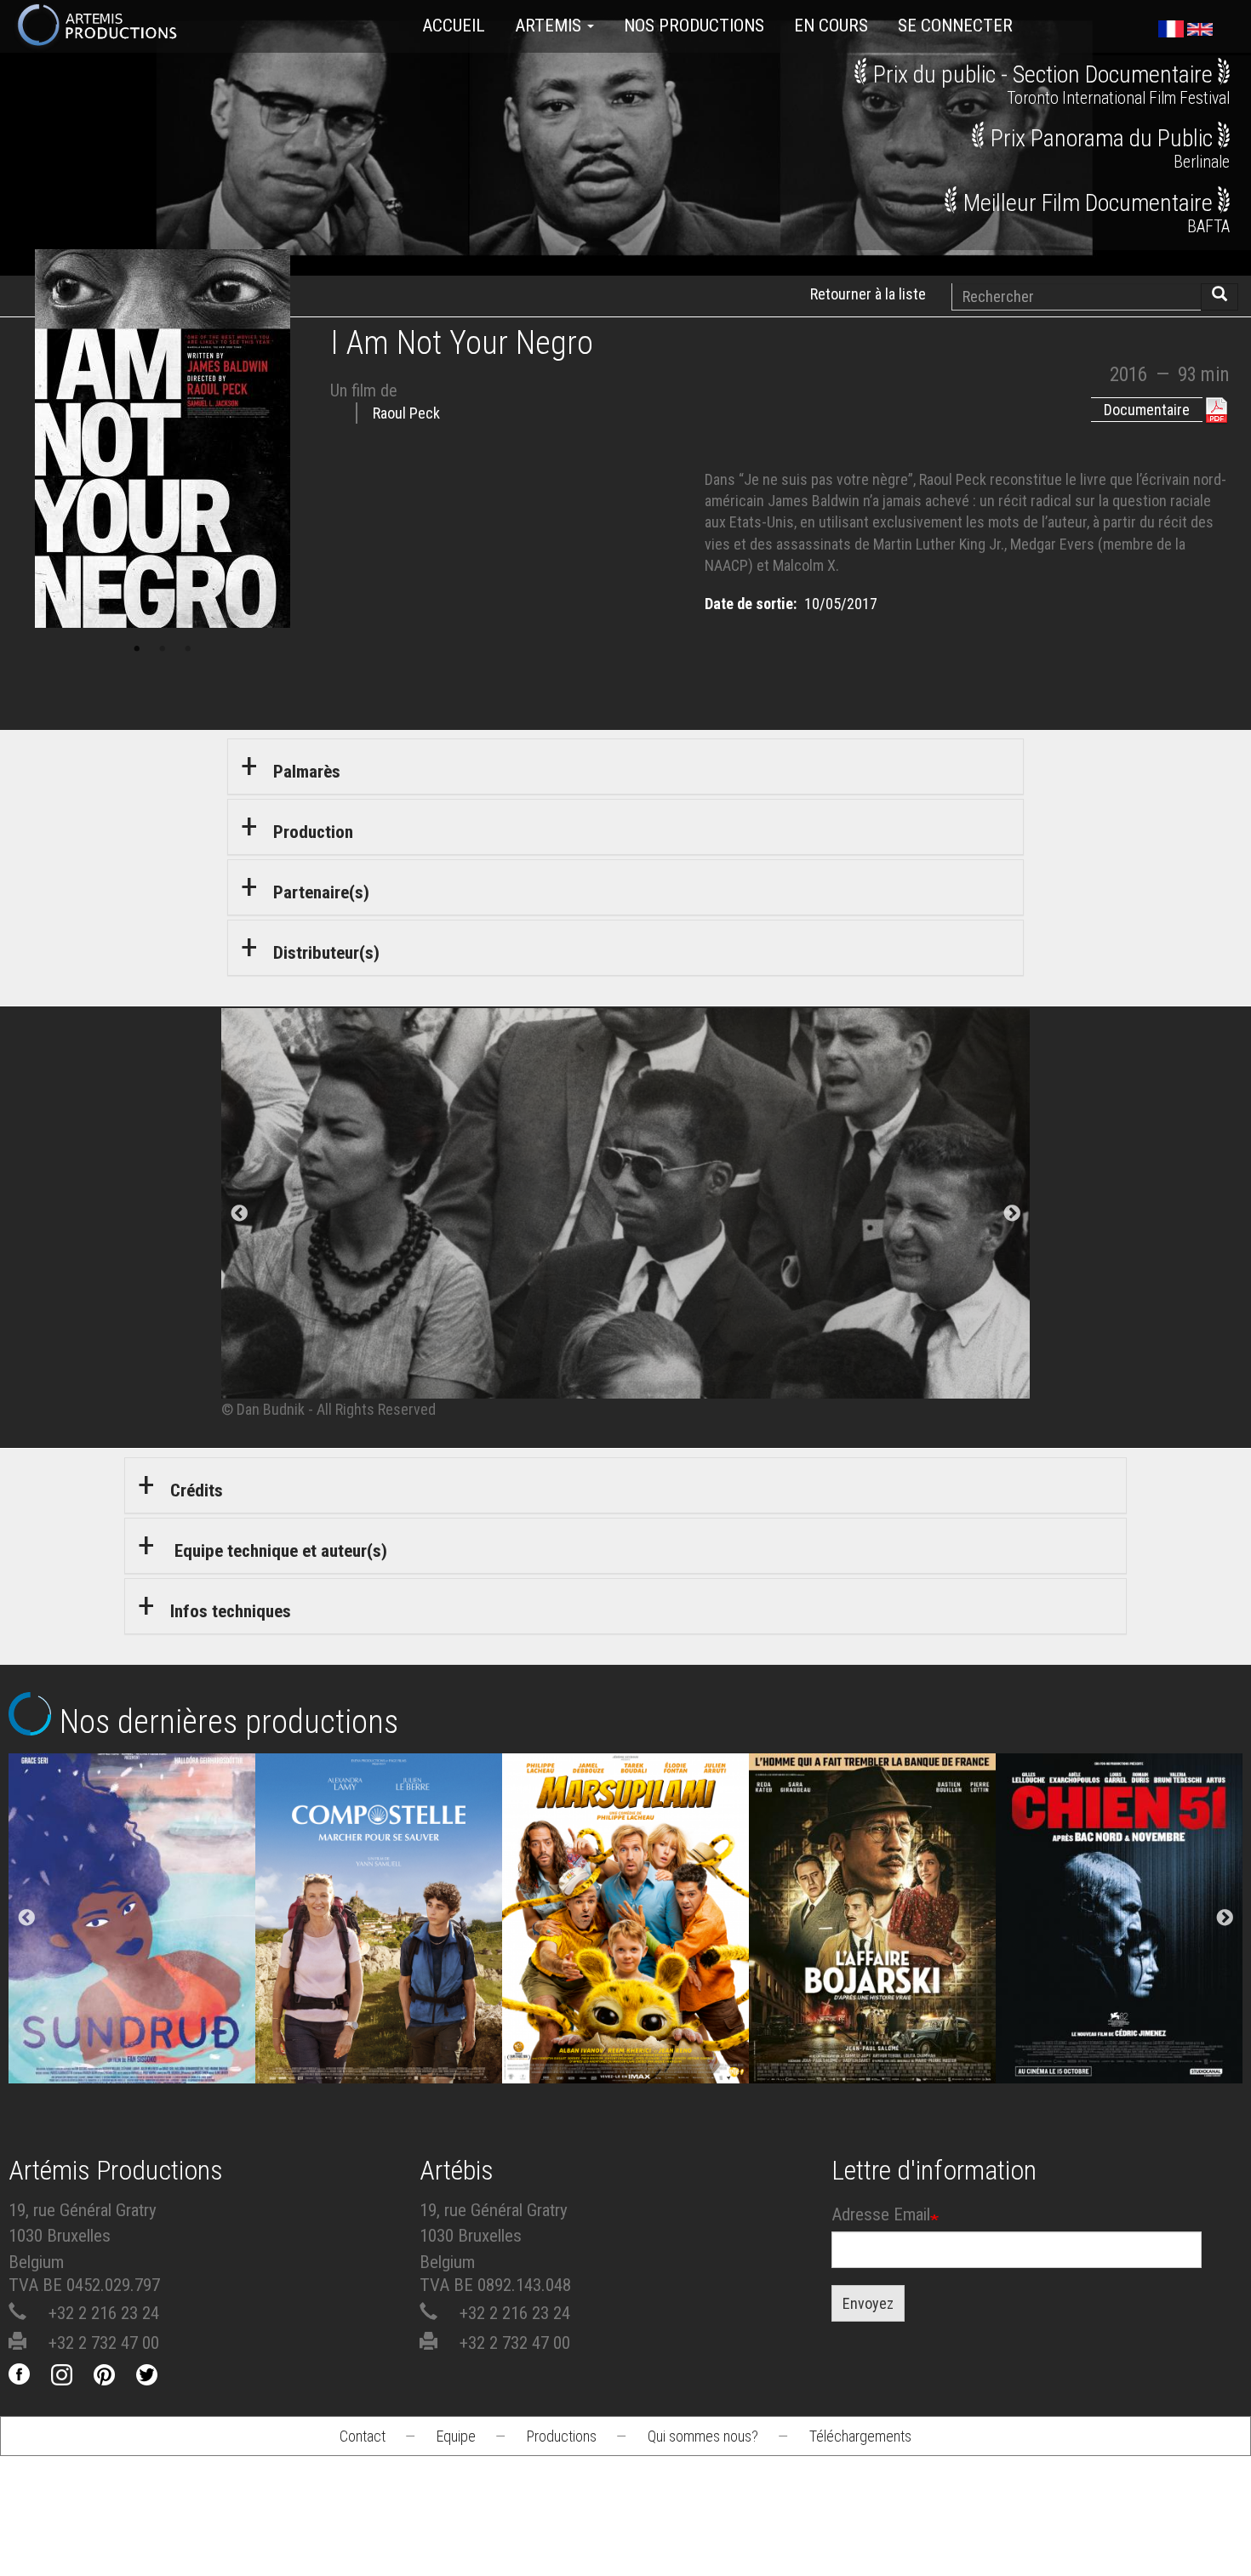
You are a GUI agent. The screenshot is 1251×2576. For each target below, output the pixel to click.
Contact (363, 2436)
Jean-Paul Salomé (872, 1971)
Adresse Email (881, 2214)
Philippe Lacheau (625, 1971)
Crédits (197, 1490)
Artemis (550, 26)
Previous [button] (26, 1918)
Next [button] (1225, 1918)
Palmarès (307, 772)
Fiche (146, 1858)
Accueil (454, 26)
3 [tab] (188, 649)
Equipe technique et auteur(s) (279, 1551)
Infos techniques (231, 1611)
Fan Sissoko (132, 1924)
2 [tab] (163, 649)
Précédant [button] (239, 1214)
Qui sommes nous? (703, 2436)
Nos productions (694, 26)
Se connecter (955, 26)
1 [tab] (137, 649)
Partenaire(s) (321, 892)
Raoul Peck (406, 413)
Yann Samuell (379, 1971)
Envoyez (868, 2303)
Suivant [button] (1012, 1214)
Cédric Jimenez (1119, 1971)
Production (313, 832)
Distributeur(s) (326, 953)
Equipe (456, 2436)
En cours (831, 26)
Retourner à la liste (868, 294)
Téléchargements (860, 2436)
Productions (562, 2436)
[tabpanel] (625, 1214)
